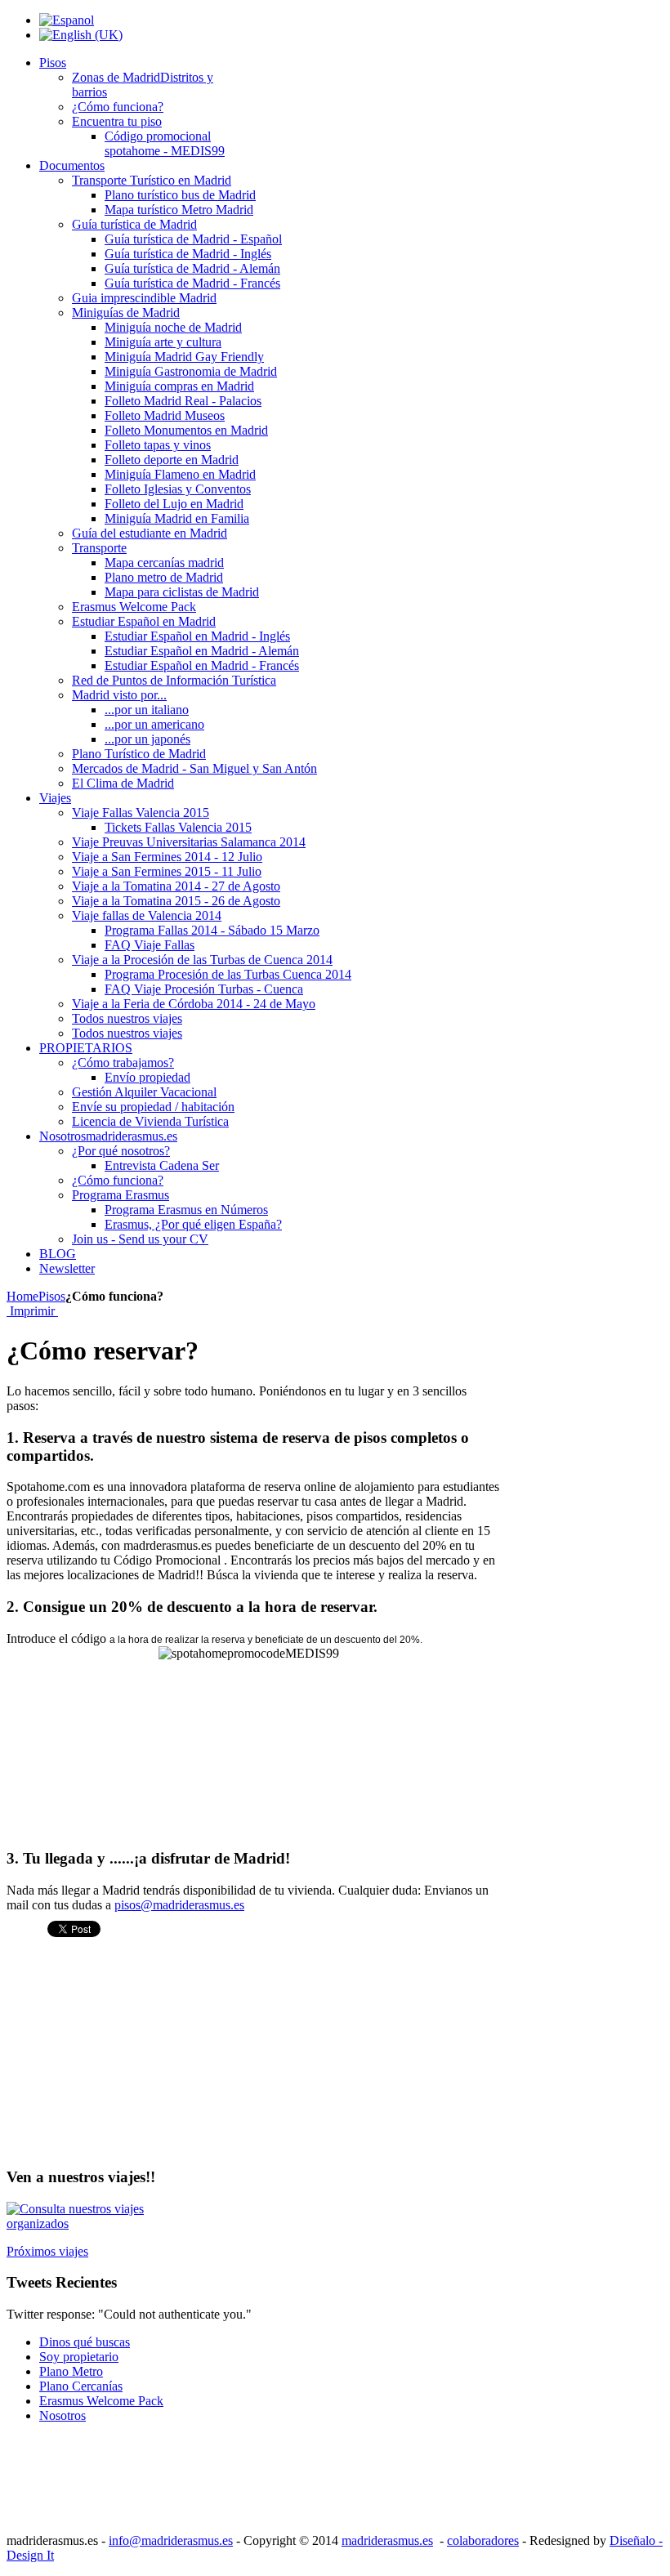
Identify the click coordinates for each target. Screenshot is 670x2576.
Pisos (52, 1296)
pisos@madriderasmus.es (179, 1905)
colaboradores (483, 2540)
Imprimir (32, 1311)
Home (22, 1296)
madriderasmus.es (387, 2540)
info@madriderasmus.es (171, 2540)
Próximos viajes (47, 2251)
